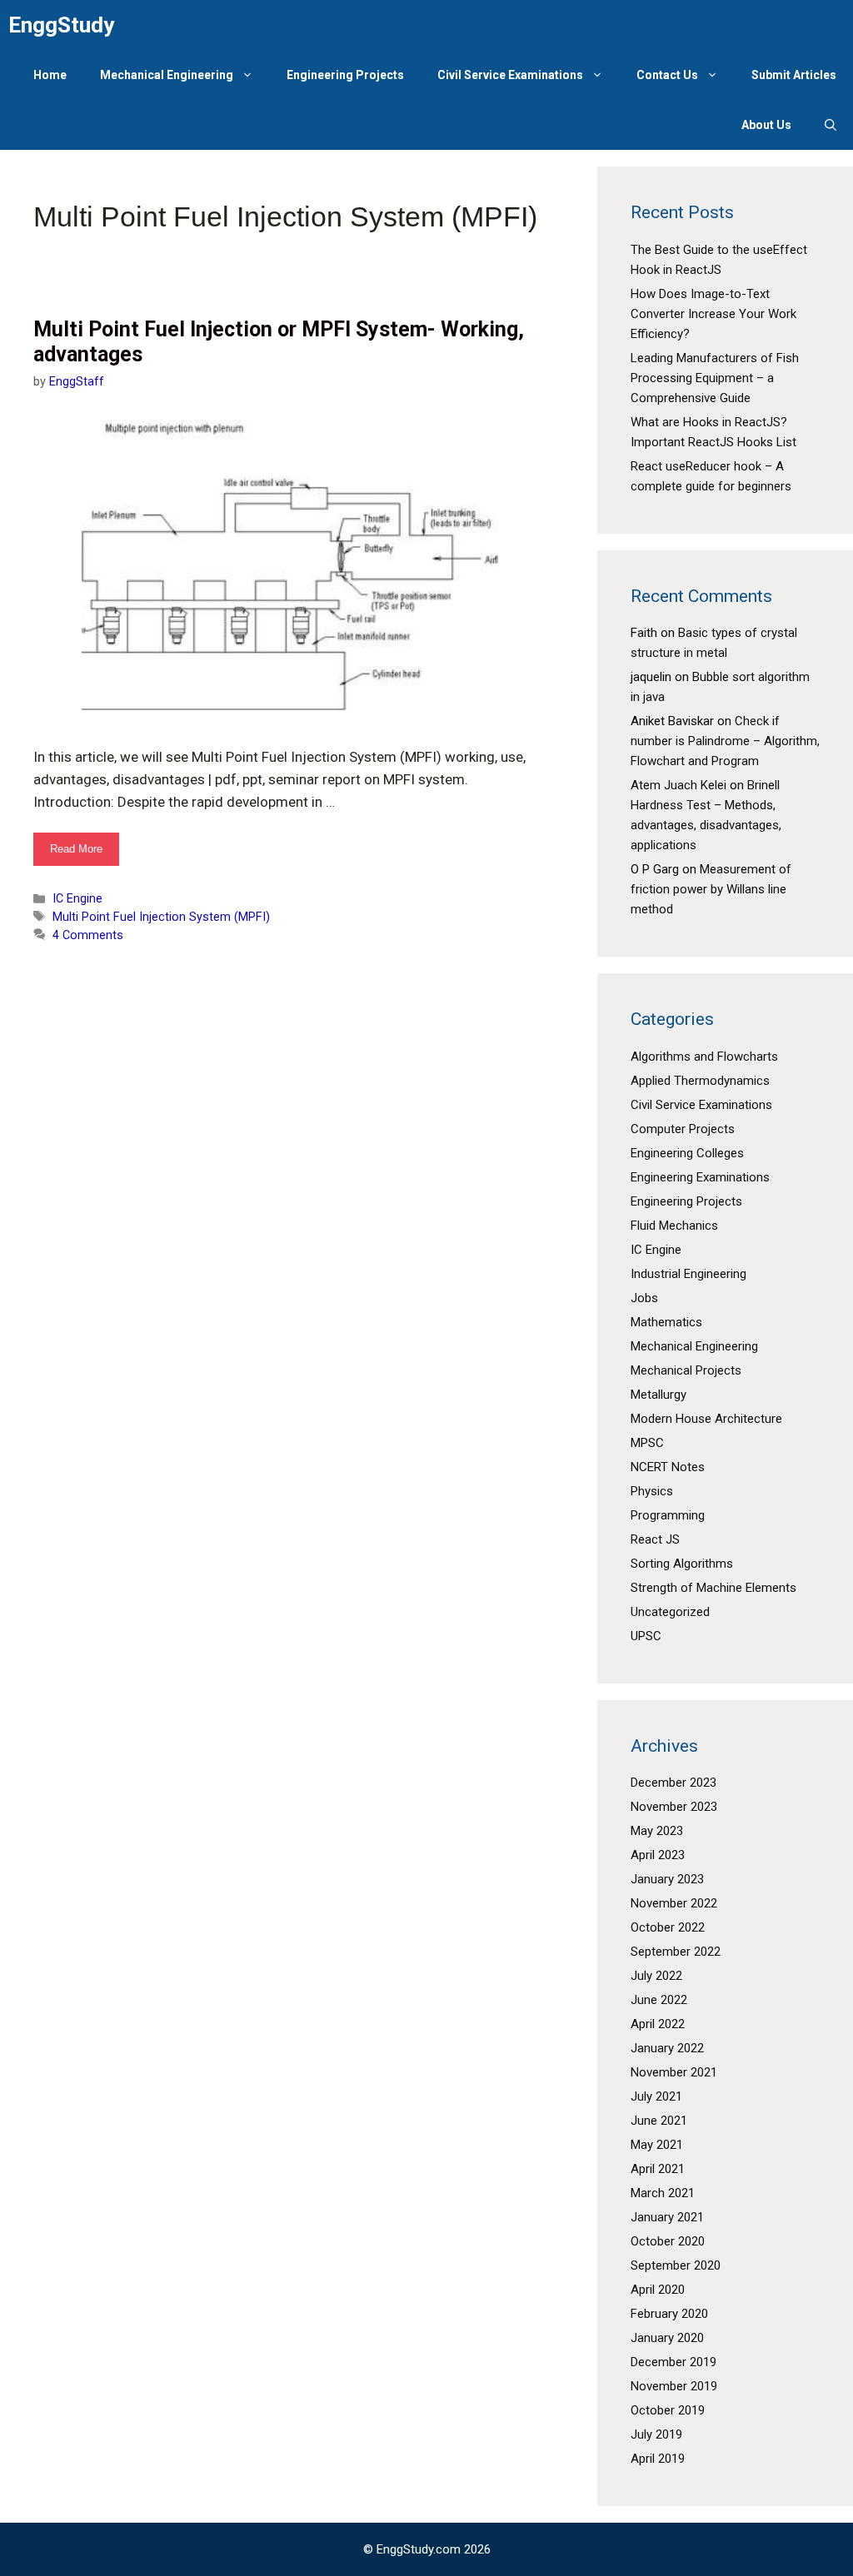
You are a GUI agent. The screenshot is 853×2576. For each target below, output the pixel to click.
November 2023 (674, 1807)
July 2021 (656, 2096)
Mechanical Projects (686, 1370)
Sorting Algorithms (682, 1564)
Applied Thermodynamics (700, 1081)
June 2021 (659, 2121)
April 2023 (658, 1855)
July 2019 (656, 2434)
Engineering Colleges (687, 1153)
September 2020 (676, 2265)
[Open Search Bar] (831, 125)
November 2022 (674, 1903)
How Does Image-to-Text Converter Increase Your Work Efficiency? (713, 314)
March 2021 (663, 2193)
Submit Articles (794, 75)
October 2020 (668, 2241)
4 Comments (88, 935)
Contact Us (667, 75)
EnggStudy (61, 25)
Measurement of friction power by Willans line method (711, 889)
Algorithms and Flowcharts (704, 1057)
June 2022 (659, 2000)
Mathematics (666, 1322)
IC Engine (77, 899)
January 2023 (667, 1879)
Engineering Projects (345, 75)
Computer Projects (683, 1129)
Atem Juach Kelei (678, 785)
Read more (85, 854)
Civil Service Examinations (510, 75)
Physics (652, 1491)
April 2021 (658, 2169)
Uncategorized (670, 1612)
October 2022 (668, 1927)
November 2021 (674, 2072)
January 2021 (667, 2217)
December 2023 (673, 1783)
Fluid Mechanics (674, 1226)
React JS (655, 1539)
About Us (766, 125)
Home (50, 75)
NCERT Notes (668, 1467)
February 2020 (669, 2314)
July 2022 (656, 1976)
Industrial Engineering (688, 1274)
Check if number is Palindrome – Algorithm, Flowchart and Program (725, 741)
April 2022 (658, 2024)
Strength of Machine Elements (713, 1588)
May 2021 (657, 2145)
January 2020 (667, 2338)
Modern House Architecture (706, 1419)
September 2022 (676, 1952)
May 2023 (657, 1831)
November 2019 (674, 2386)
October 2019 (668, 2410)
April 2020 (658, 2290)
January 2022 (667, 2048)
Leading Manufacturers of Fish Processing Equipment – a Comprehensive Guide (715, 378)
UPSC (646, 1636)
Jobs (644, 1298)
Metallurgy (658, 1395)
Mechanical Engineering (167, 75)
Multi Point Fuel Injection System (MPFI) (161, 917)
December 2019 (673, 2362)
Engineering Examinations (700, 1177)
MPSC (647, 1443)
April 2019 (658, 2459)
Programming (668, 1515)
